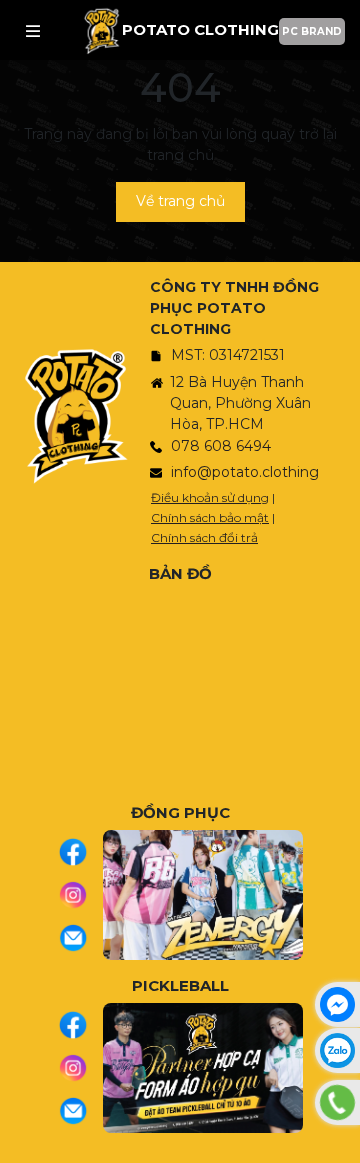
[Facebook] (80, 852)
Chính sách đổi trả (204, 537)
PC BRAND (312, 31)
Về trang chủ (180, 201)
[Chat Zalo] (337, 1050)
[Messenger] (337, 1004)
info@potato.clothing (245, 472)
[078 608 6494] (337, 1102)
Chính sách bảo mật (210, 517)
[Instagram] (80, 895)
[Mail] (80, 938)
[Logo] (101, 30)
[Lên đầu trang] (340, 1138)
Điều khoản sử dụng (210, 497)
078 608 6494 (221, 446)
